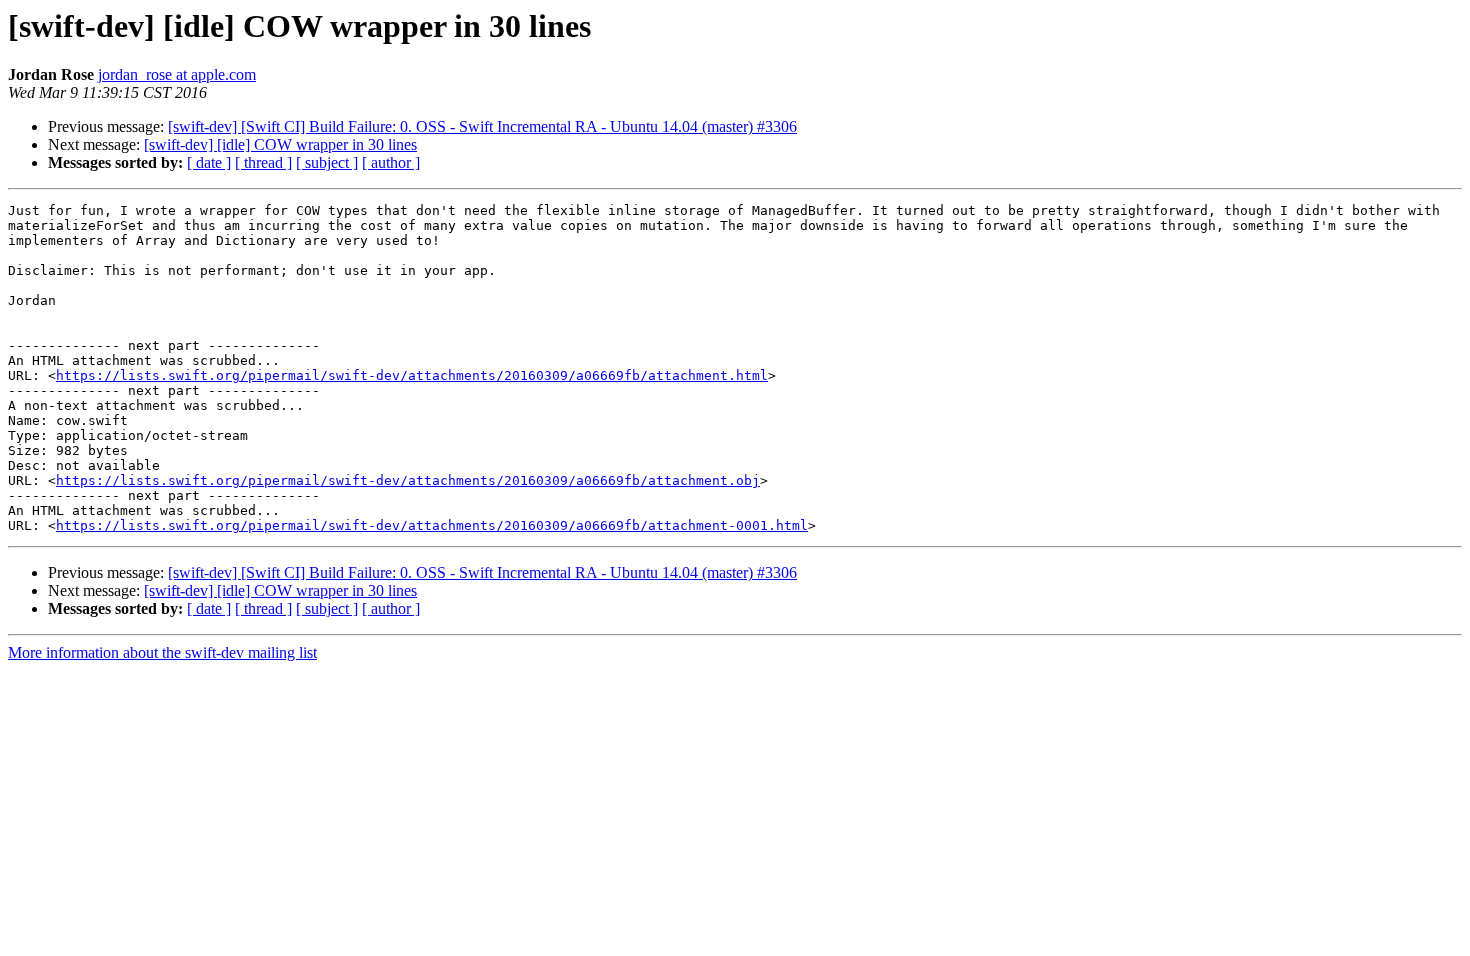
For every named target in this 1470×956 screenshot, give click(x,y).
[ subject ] (327, 162)
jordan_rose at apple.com (177, 74)
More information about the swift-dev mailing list (162, 652)
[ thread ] (263, 162)
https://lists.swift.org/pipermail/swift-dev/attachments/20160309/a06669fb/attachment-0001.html (432, 525)
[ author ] (391, 162)
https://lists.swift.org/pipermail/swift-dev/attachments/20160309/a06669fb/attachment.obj (408, 480)
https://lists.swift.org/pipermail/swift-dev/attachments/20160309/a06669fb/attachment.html (412, 375)
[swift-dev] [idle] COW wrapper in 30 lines (280, 144)
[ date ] (209, 162)
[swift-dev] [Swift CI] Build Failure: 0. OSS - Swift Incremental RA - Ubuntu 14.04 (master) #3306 (482, 126)
